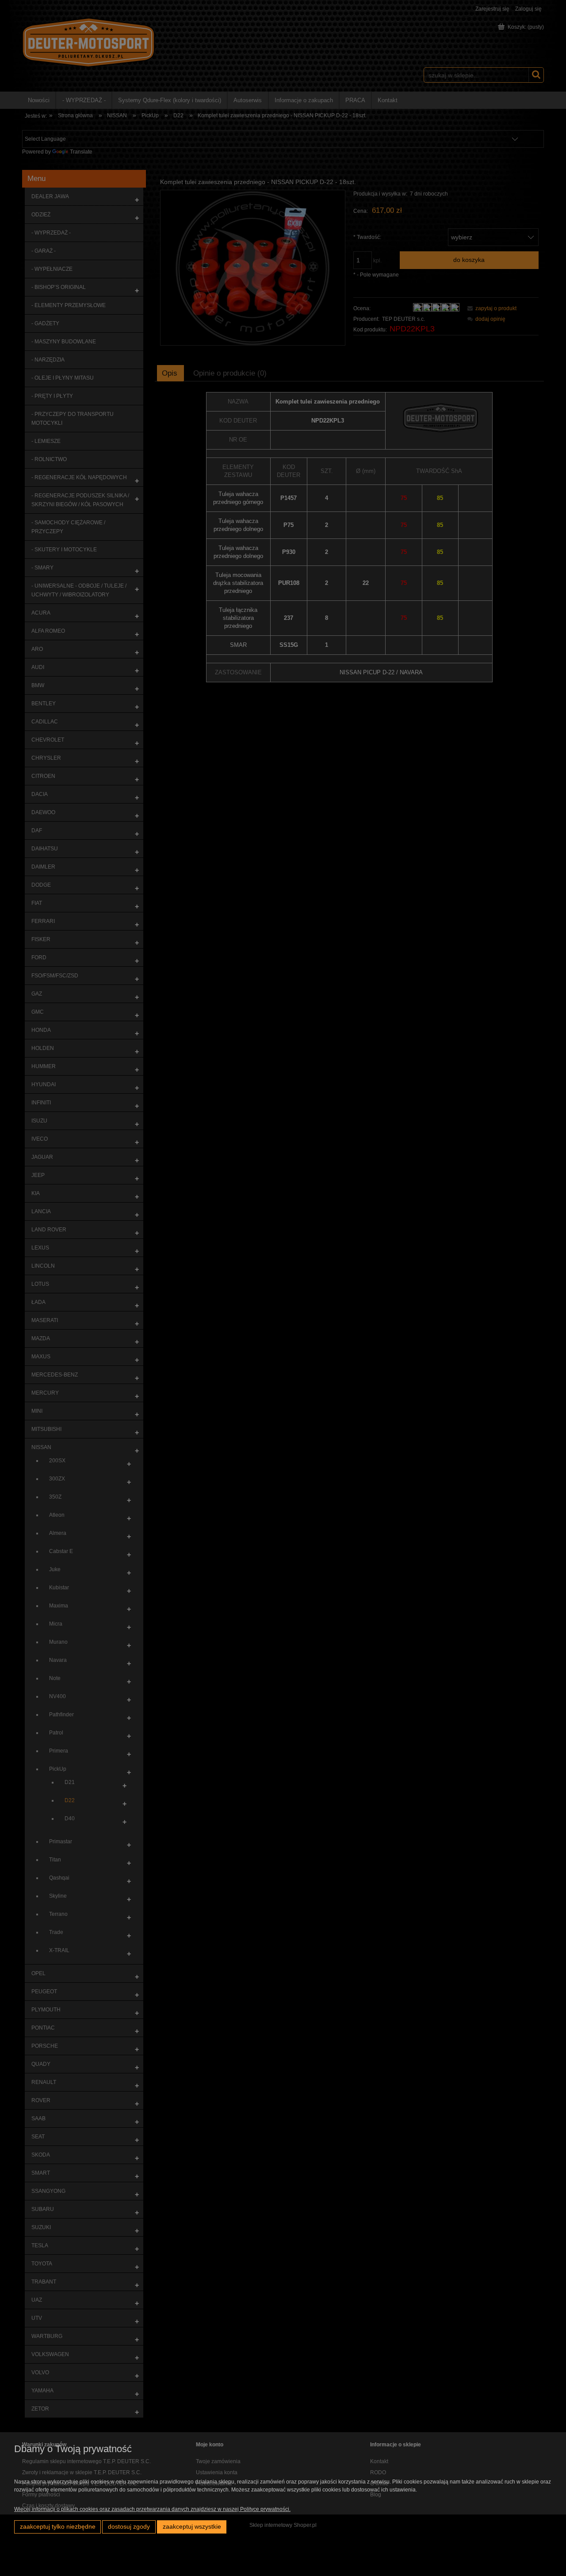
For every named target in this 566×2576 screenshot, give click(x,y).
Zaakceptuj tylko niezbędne (58, 2527)
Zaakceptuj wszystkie (192, 2527)
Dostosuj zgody (129, 2527)
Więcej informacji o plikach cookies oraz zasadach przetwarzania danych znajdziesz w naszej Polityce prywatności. (152, 2509)
